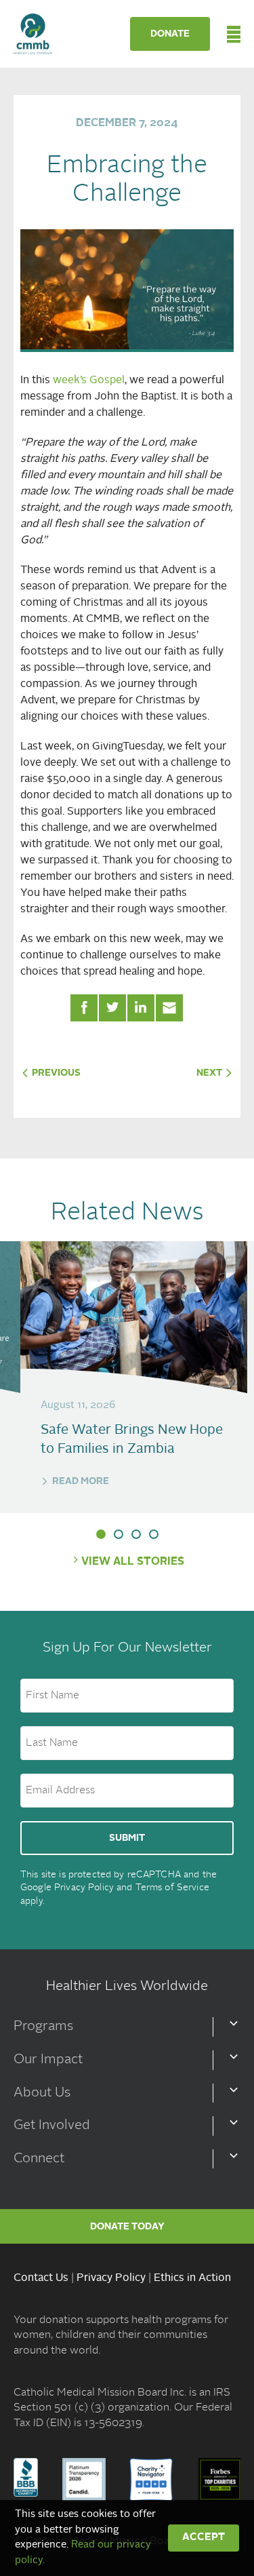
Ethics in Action (192, 2278)
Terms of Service (172, 1888)
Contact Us (41, 2278)
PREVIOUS (55, 1073)
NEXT (210, 1073)
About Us (42, 2093)
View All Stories (133, 1562)
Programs (43, 2027)
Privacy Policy (84, 1888)
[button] (101, 1534)
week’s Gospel (89, 380)
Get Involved (52, 2126)
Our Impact (48, 2060)
